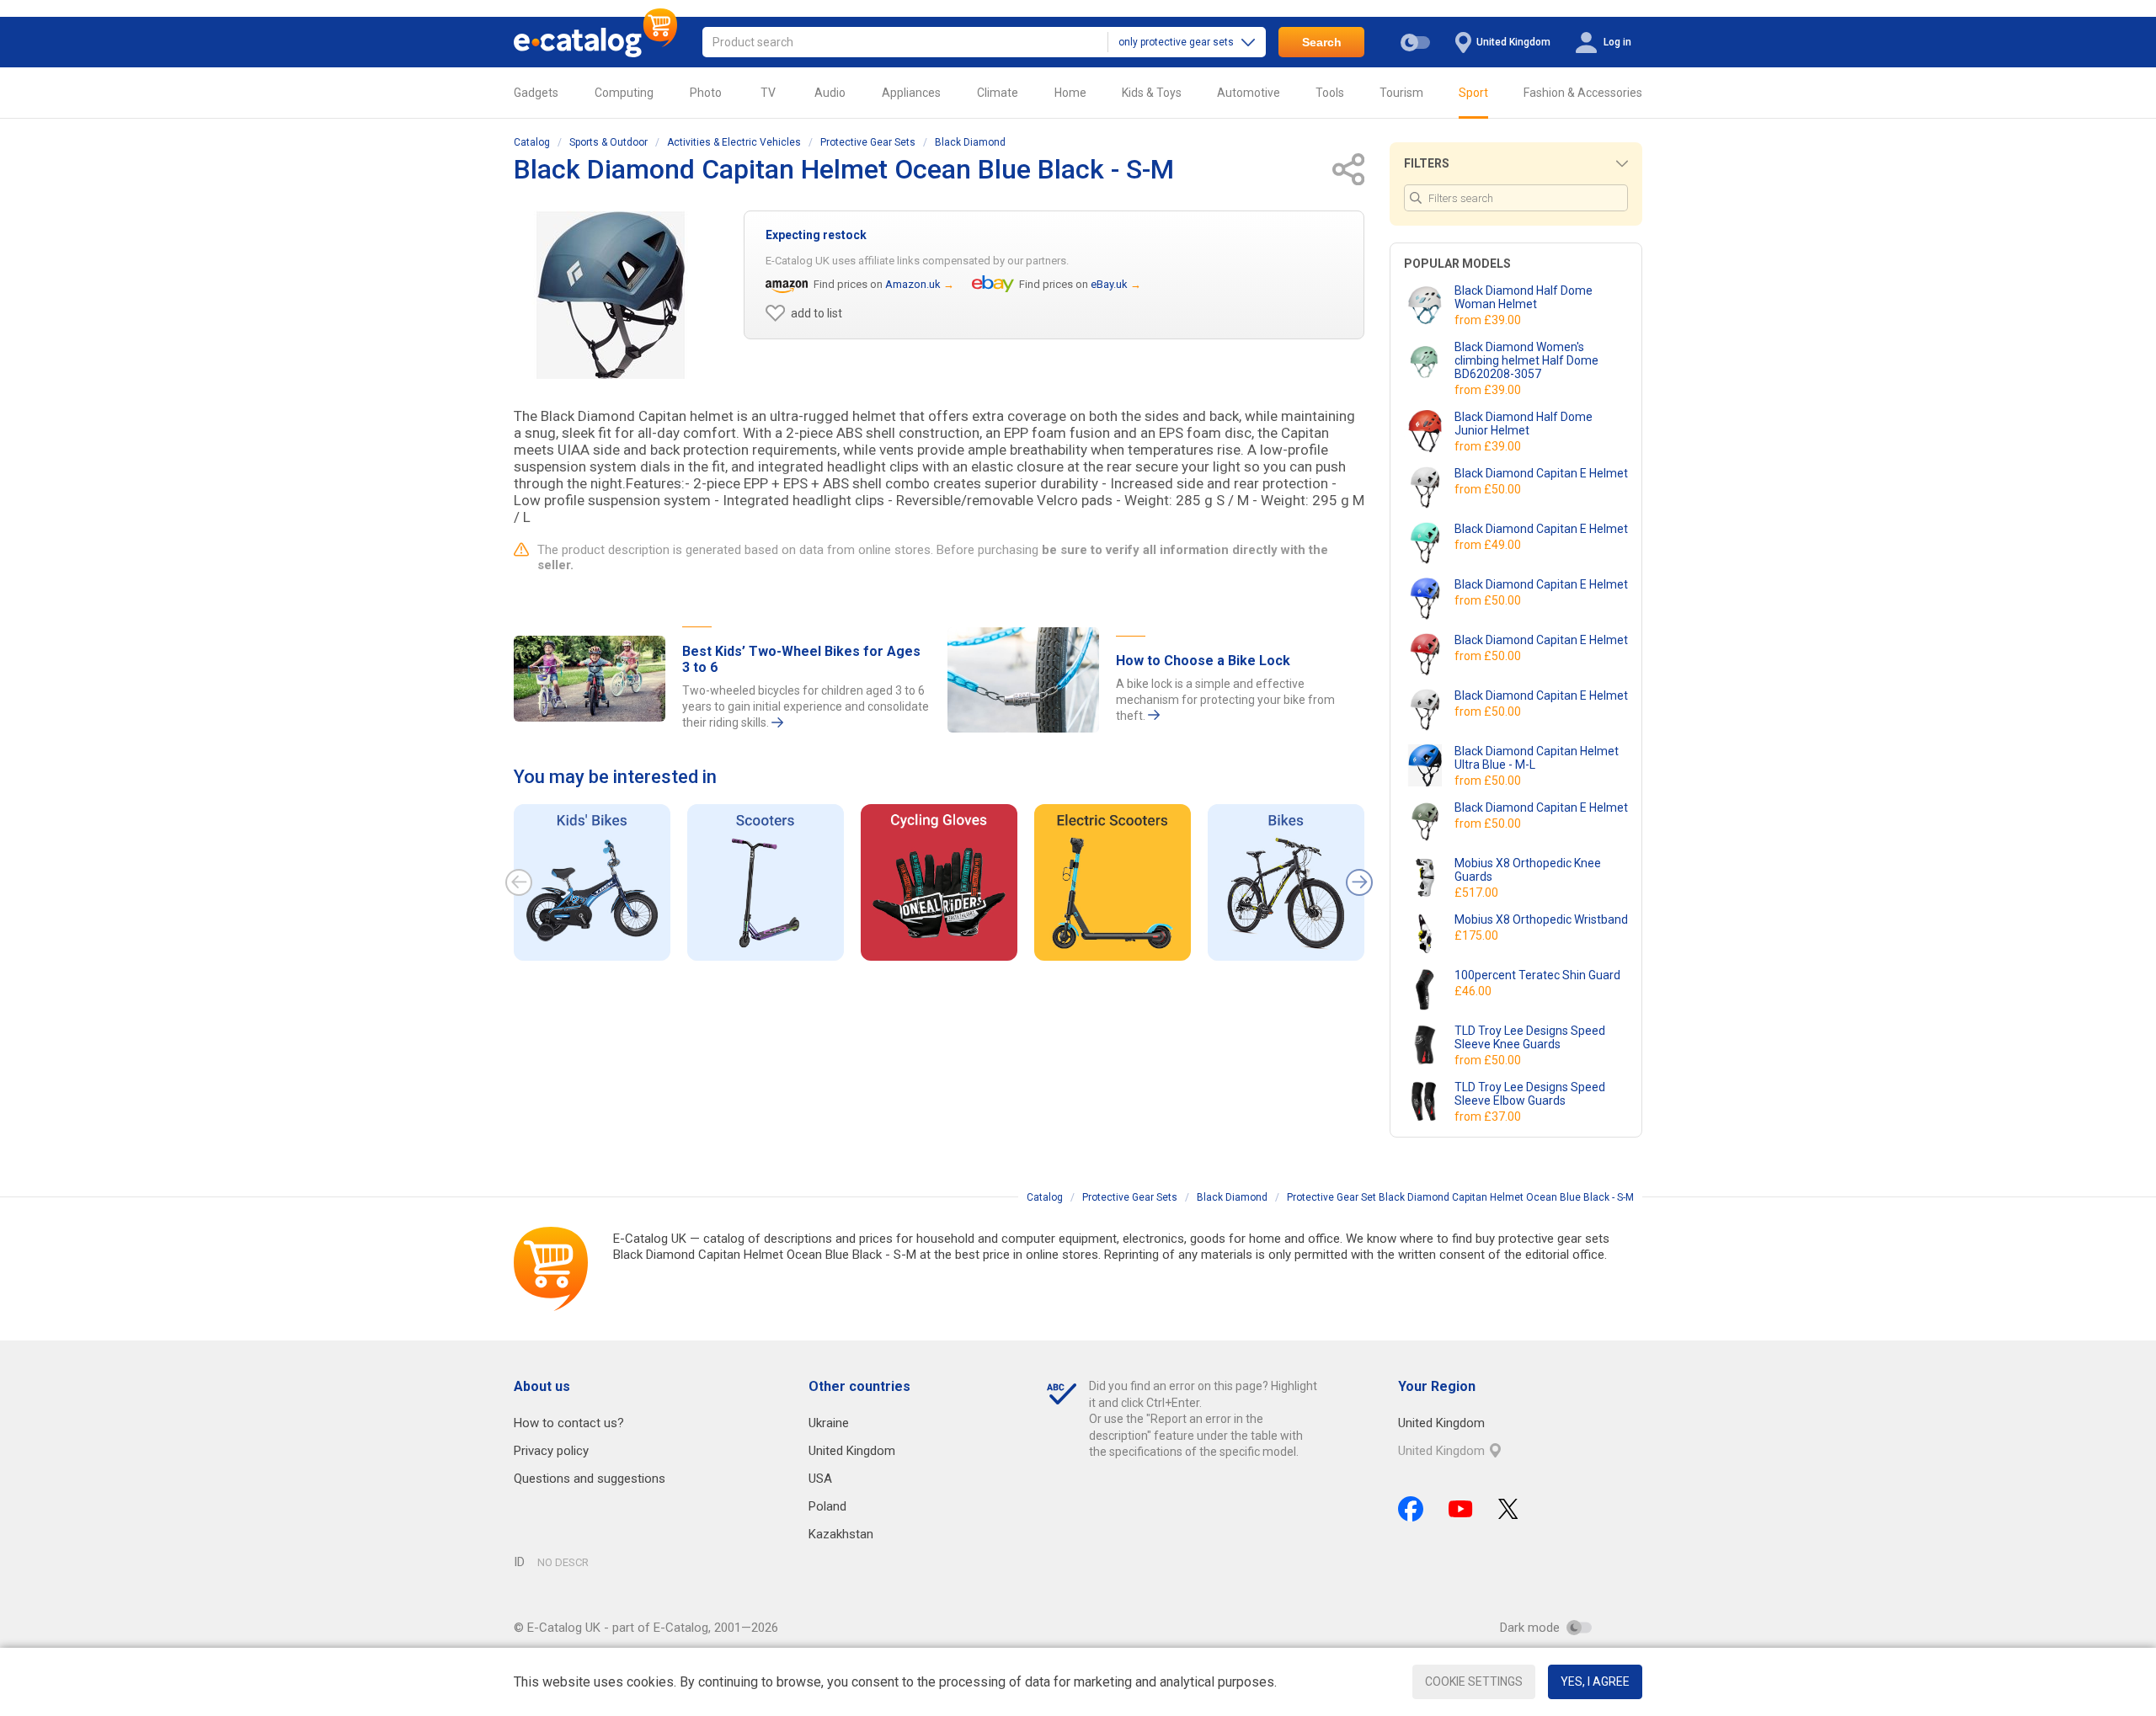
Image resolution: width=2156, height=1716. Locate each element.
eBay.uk (1109, 284)
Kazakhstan (841, 1534)
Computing (624, 93)
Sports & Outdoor (608, 142)
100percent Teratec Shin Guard (1537, 975)
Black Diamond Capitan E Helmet (1541, 473)
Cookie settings (1474, 1681)
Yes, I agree (1595, 1681)
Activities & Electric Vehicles (734, 142)
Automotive (1249, 93)
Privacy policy (551, 1451)
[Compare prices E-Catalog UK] (595, 42)
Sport (1473, 93)
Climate (998, 93)
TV (768, 93)
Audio (830, 93)
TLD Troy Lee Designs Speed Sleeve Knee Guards (1530, 1037)
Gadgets (536, 93)
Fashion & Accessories (1583, 93)
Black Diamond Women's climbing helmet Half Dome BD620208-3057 (1526, 360)
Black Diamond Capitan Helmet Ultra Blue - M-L (1537, 758)
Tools (1330, 93)
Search (1322, 42)
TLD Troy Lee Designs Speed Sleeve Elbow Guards (1530, 1094)
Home (1070, 93)
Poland (827, 1506)
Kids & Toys (1152, 93)
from (1489, 320)
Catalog (532, 142)
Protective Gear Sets (868, 142)
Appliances (911, 93)
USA (820, 1479)
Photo (706, 93)
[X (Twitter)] (1508, 1509)
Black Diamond (970, 142)
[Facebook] (1411, 1509)
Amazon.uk (913, 284)
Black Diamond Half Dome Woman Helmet (1524, 297)
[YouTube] (1461, 1509)
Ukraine (829, 1423)
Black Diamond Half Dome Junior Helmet (1524, 424)
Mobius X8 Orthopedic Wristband (1541, 919)
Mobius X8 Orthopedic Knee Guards (1528, 870)
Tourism (1401, 93)
